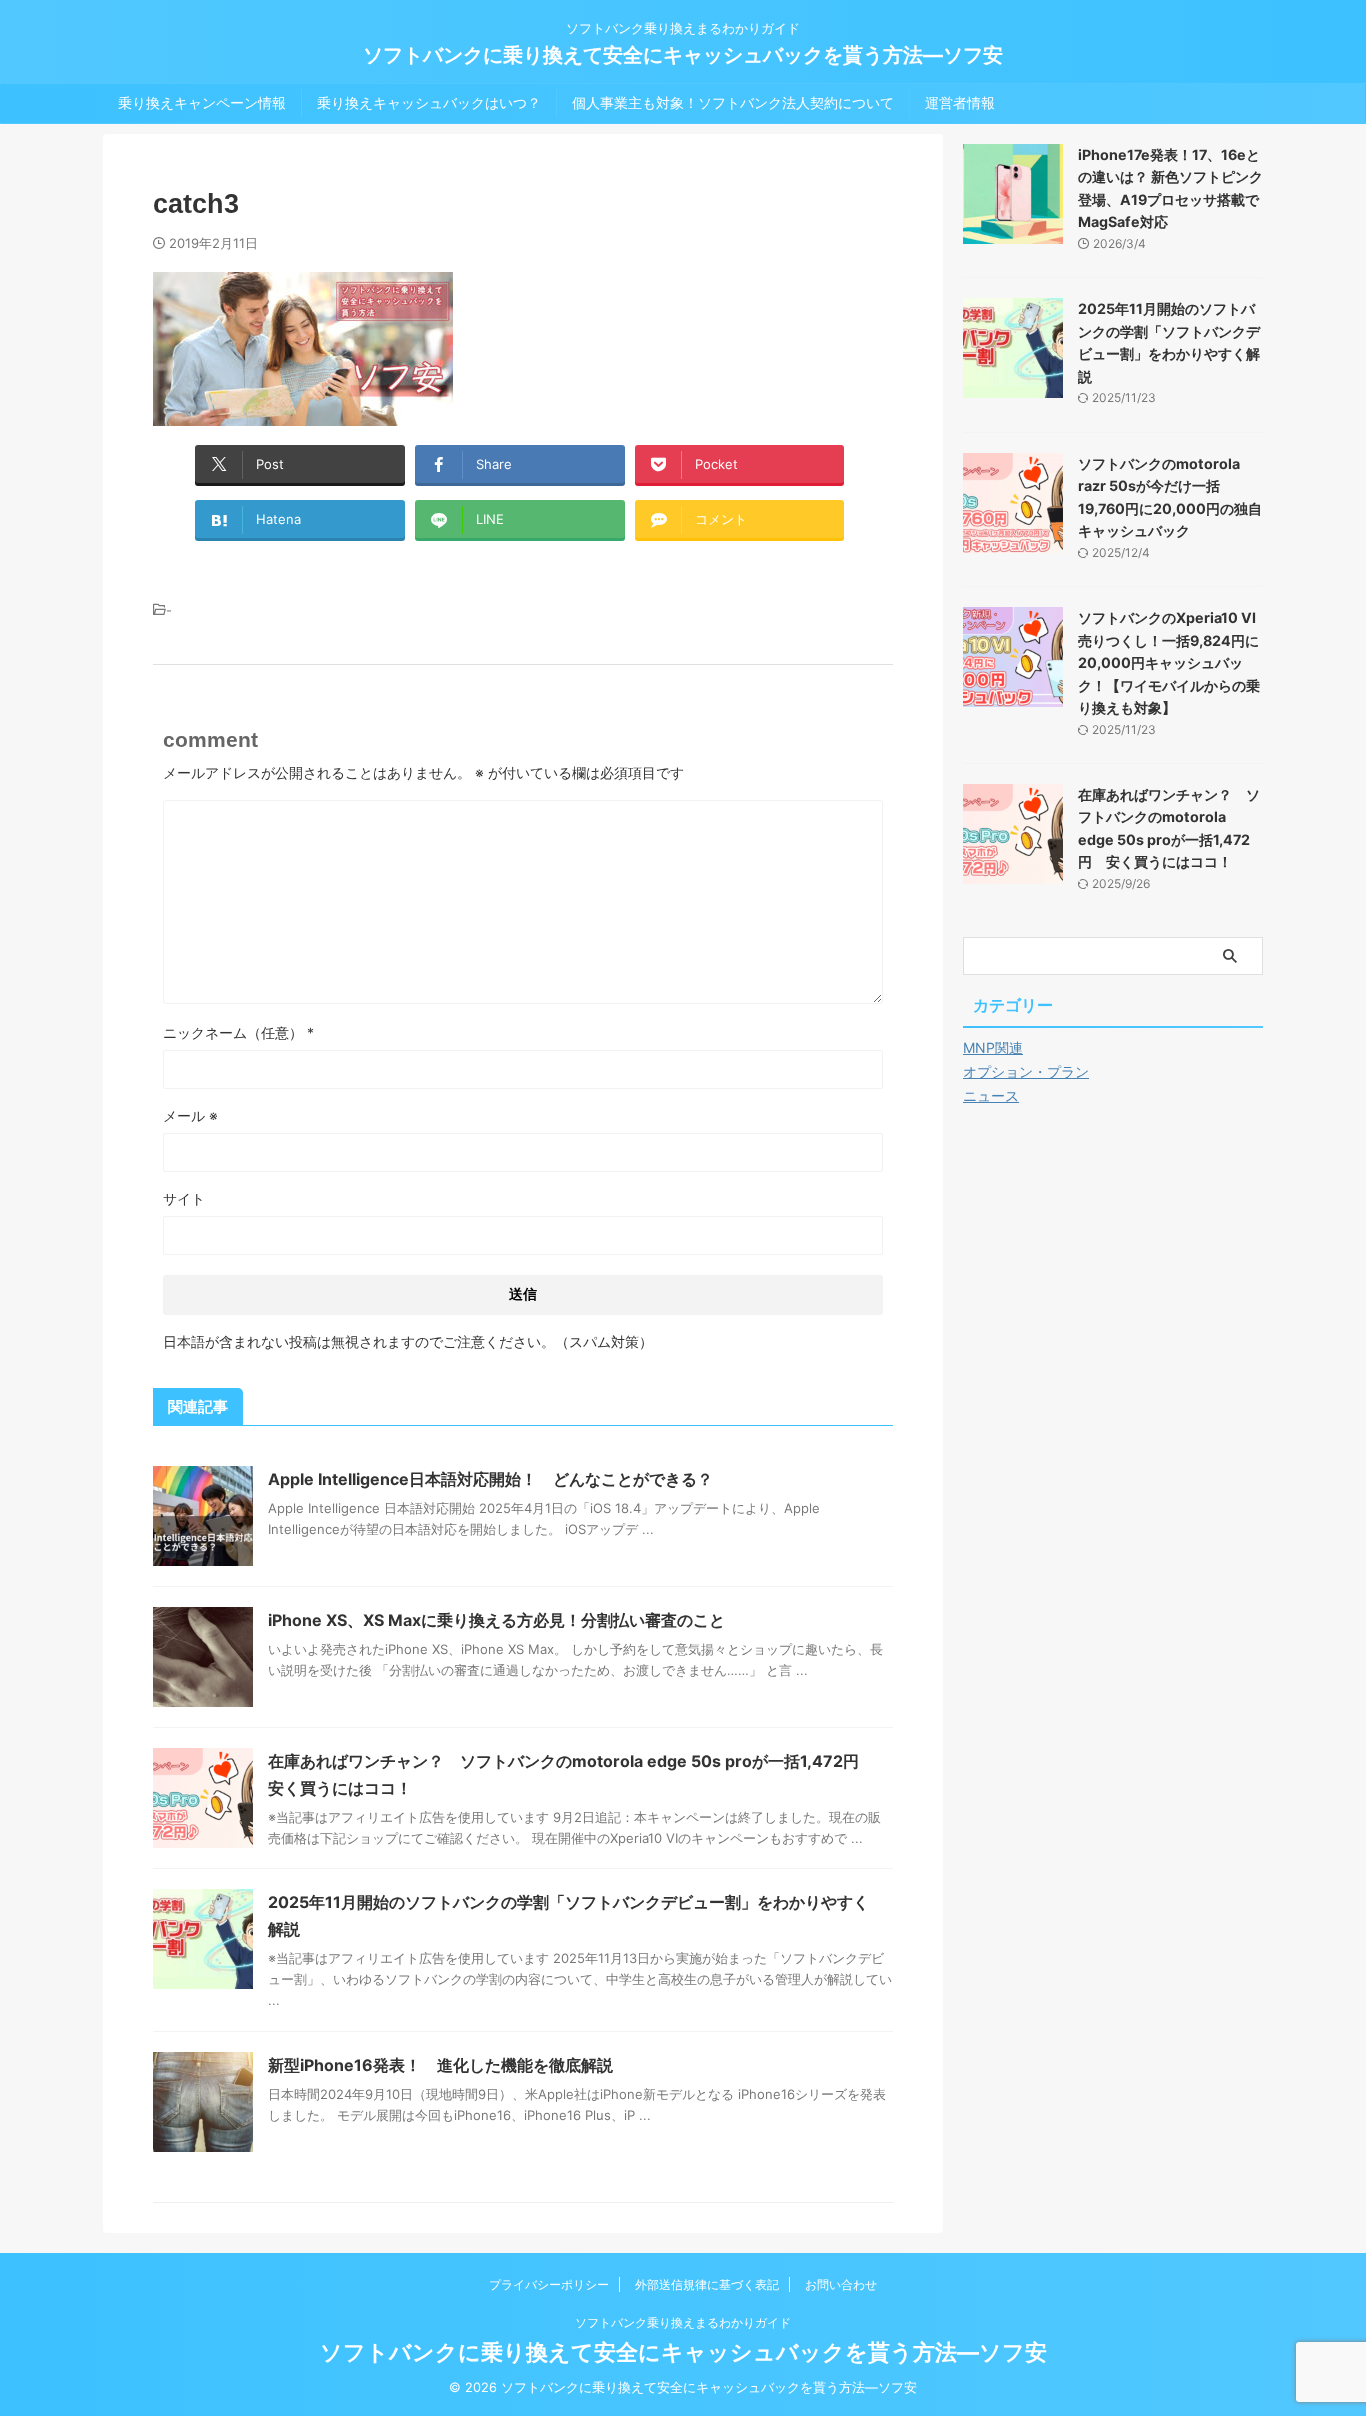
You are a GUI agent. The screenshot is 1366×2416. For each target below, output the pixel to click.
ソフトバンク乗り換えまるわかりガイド (683, 2322)
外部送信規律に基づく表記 (707, 2284)
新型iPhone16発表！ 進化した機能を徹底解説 (440, 2065)
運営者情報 (960, 102)
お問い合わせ (841, 2284)
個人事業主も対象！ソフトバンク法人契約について (733, 102)
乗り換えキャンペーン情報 (202, 102)
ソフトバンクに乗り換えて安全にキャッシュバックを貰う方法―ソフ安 (683, 55)
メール (190, 1115)
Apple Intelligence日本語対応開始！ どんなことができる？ (490, 1479)
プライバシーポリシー (549, 2284)
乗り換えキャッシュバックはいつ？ (429, 102)
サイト (184, 1198)
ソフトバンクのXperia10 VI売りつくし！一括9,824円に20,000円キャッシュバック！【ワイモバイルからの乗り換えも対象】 (1169, 662)
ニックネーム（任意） (238, 1032)
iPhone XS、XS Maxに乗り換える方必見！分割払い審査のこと (496, 1620)
